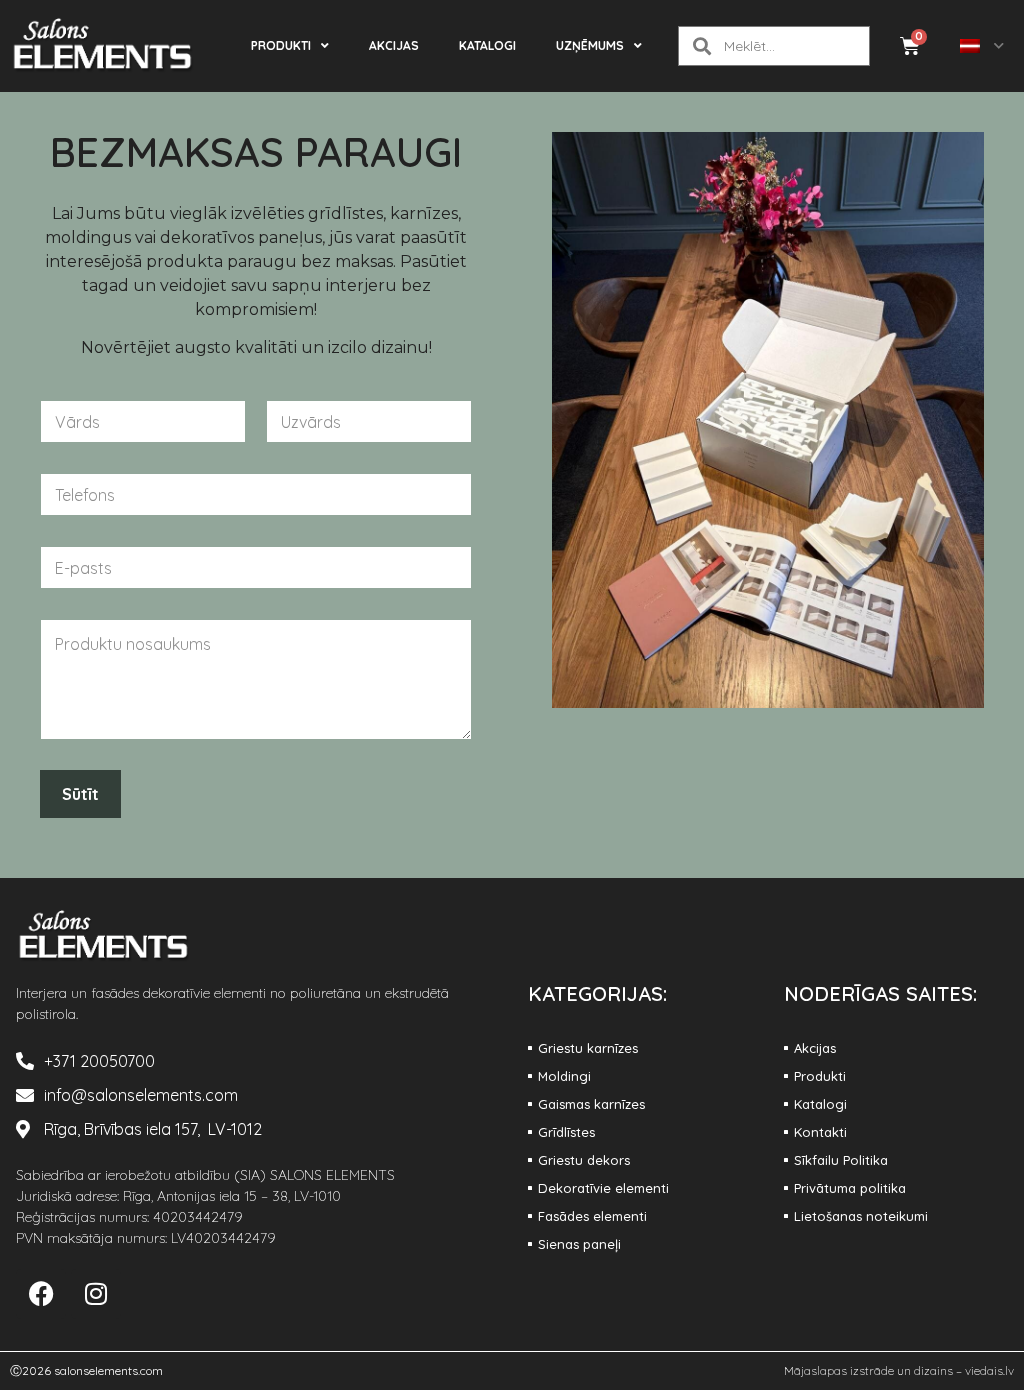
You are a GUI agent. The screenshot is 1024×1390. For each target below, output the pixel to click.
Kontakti (820, 1132)
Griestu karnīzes (588, 1048)
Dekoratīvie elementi (603, 1188)
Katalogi (487, 45)
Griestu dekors (584, 1160)
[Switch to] (982, 45)
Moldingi (564, 1076)
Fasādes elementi (592, 1216)
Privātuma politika (850, 1188)
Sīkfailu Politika (841, 1160)
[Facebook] (41, 1294)
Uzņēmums (590, 45)
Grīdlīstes (566, 1132)
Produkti (281, 45)
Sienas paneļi (579, 1244)
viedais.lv (989, 1370)
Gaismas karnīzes (591, 1104)
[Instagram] (96, 1294)
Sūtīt (80, 794)
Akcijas (394, 45)
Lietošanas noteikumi (861, 1216)
